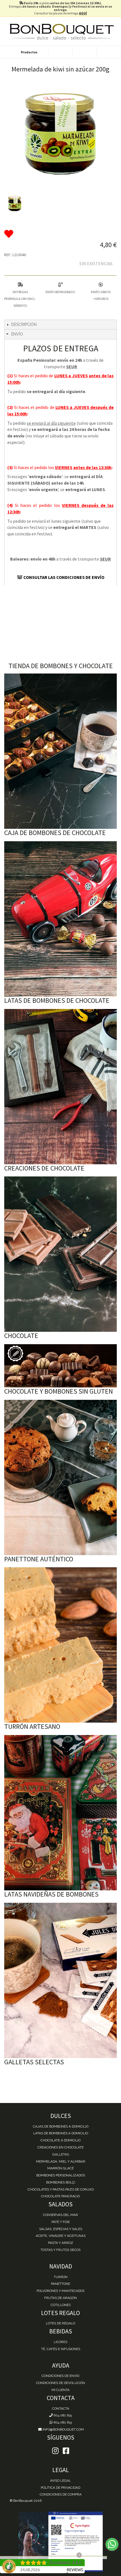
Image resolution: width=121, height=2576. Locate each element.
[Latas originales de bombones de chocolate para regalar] (60, 919)
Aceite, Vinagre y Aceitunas (61, 2236)
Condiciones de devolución (60, 2383)
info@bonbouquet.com (63, 2429)
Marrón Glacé (60, 2168)
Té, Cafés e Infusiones (61, 2349)
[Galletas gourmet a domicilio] (60, 1980)
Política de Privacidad (60, 2488)
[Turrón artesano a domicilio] (60, 1645)
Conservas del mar (60, 2215)
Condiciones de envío (60, 2376)
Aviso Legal (60, 2481)
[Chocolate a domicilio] (60, 1254)
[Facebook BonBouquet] (55, 2451)
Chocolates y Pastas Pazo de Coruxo (61, 2189)
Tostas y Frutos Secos (60, 2250)
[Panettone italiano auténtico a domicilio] (60, 1477)
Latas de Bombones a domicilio (61, 2133)
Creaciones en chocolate (60, 2147)
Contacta (61, 2409)
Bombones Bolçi (61, 2182)
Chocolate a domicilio (60, 2140)
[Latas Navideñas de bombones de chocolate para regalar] (60, 1813)
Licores (60, 2342)
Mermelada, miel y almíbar (61, 2161)
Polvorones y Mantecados (60, 2291)
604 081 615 (62, 2415)
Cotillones (61, 2305)
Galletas (61, 2154)
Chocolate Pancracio (60, 2196)
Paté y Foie (61, 2222)
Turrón (61, 2277)
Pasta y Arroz (61, 2243)
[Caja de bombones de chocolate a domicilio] (60, 751)
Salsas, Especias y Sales (61, 2229)
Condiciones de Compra (61, 2494)
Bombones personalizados (61, 2175)
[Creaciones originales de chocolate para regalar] (60, 1087)
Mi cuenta (60, 2390)
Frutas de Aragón (60, 2298)
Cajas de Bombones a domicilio (61, 2126)
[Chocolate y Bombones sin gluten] (60, 1366)
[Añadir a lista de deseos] (60, 234)
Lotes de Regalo (60, 2323)
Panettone (60, 2284)
